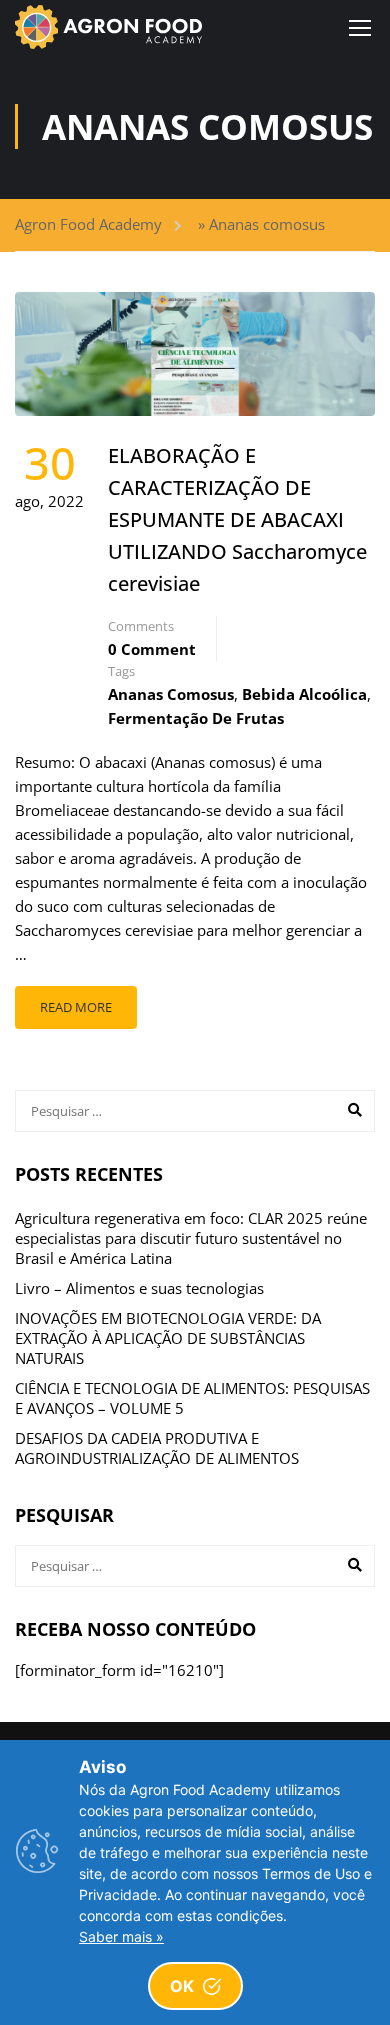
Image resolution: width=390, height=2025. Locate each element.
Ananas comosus (171, 694)
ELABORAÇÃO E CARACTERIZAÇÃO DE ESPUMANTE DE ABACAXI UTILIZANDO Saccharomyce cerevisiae (237, 519)
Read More (76, 1007)
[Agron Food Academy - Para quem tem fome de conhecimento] (108, 27)
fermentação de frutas (196, 718)
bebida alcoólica (304, 694)
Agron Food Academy (88, 224)
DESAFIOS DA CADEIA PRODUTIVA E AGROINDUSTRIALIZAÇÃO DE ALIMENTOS (157, 1448)
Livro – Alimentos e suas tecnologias (139, 1288)
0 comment (152, 649)
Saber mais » (121, 1936)
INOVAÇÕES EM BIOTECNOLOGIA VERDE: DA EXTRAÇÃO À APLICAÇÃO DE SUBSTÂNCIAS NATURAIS (168, 1338)
